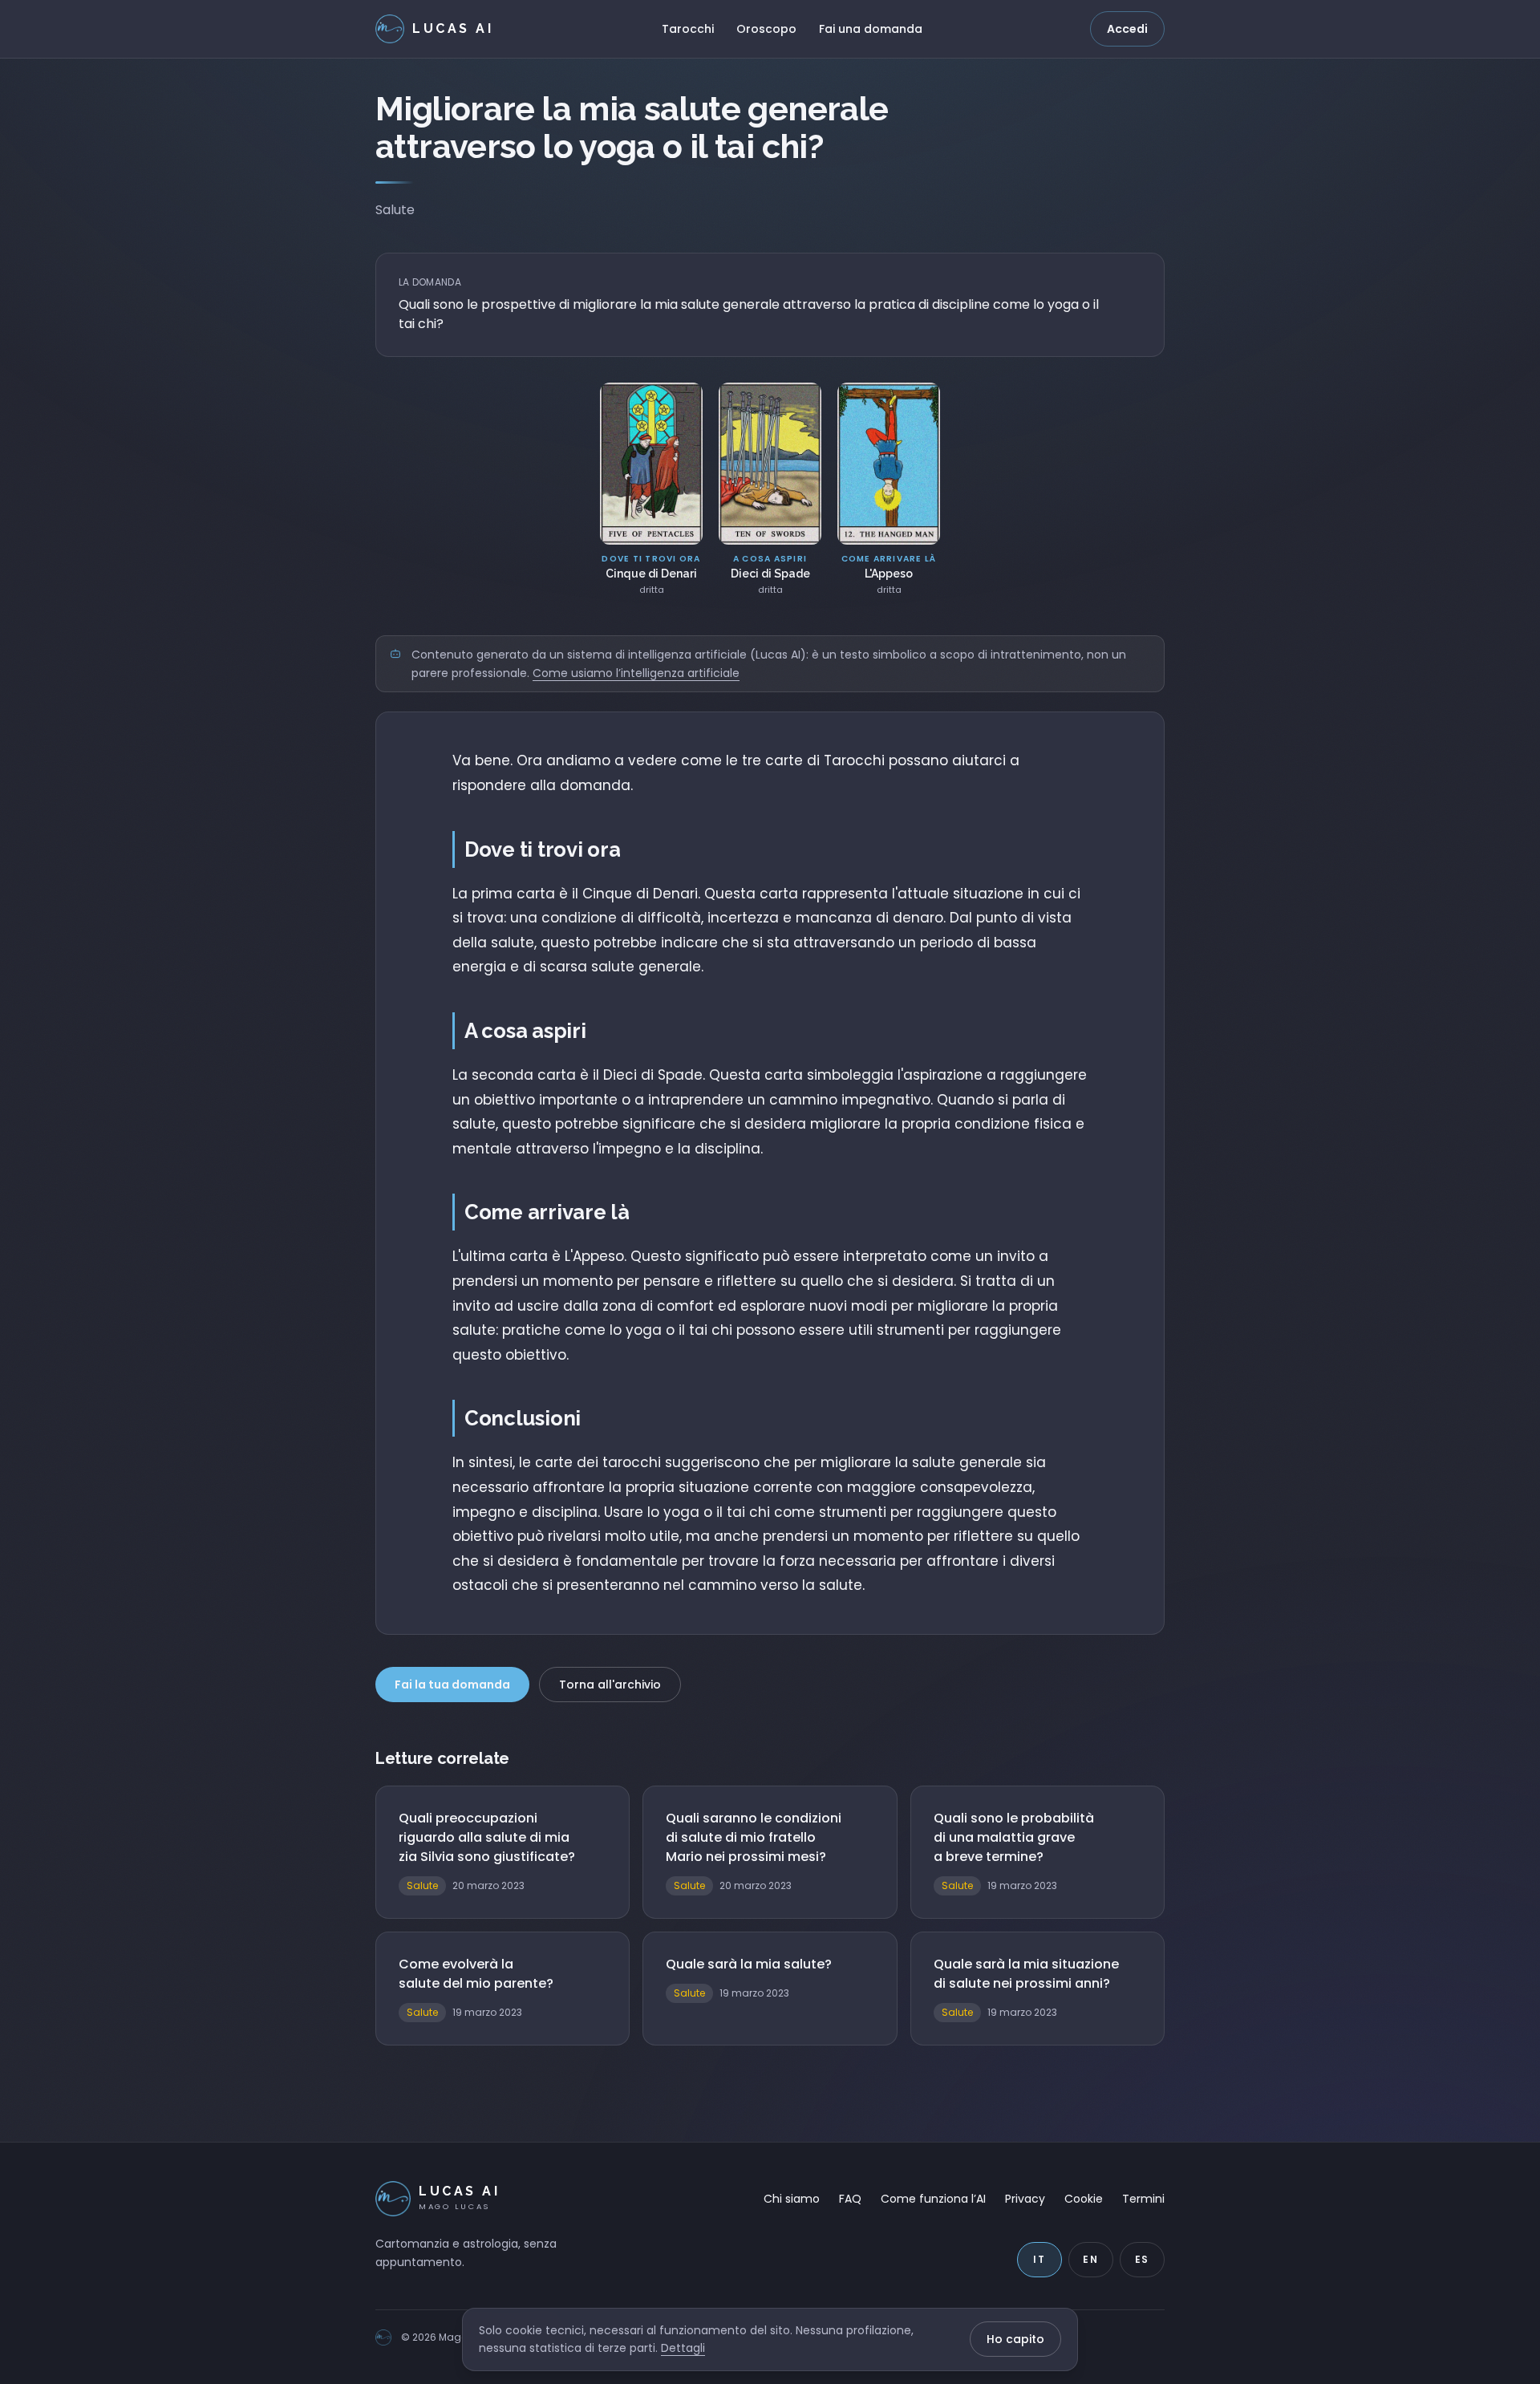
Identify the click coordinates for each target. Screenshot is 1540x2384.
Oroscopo (766, 29)
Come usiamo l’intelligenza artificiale (636, 673)
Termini (1143, 2199)
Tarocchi (688, 29)
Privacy (1025, 2199)
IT (1039, 2259)
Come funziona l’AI (933, 2199)
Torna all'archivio (610, 1685)
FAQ (850, 2199)
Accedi (1127, 29)
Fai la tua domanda (452, 1685)
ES (1143, 2259)
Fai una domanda (871, 29)
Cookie (1084, 2199)
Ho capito (1015, 2339)
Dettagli (683, 2348)
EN (1091, 2259)
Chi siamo (792, 2199)
